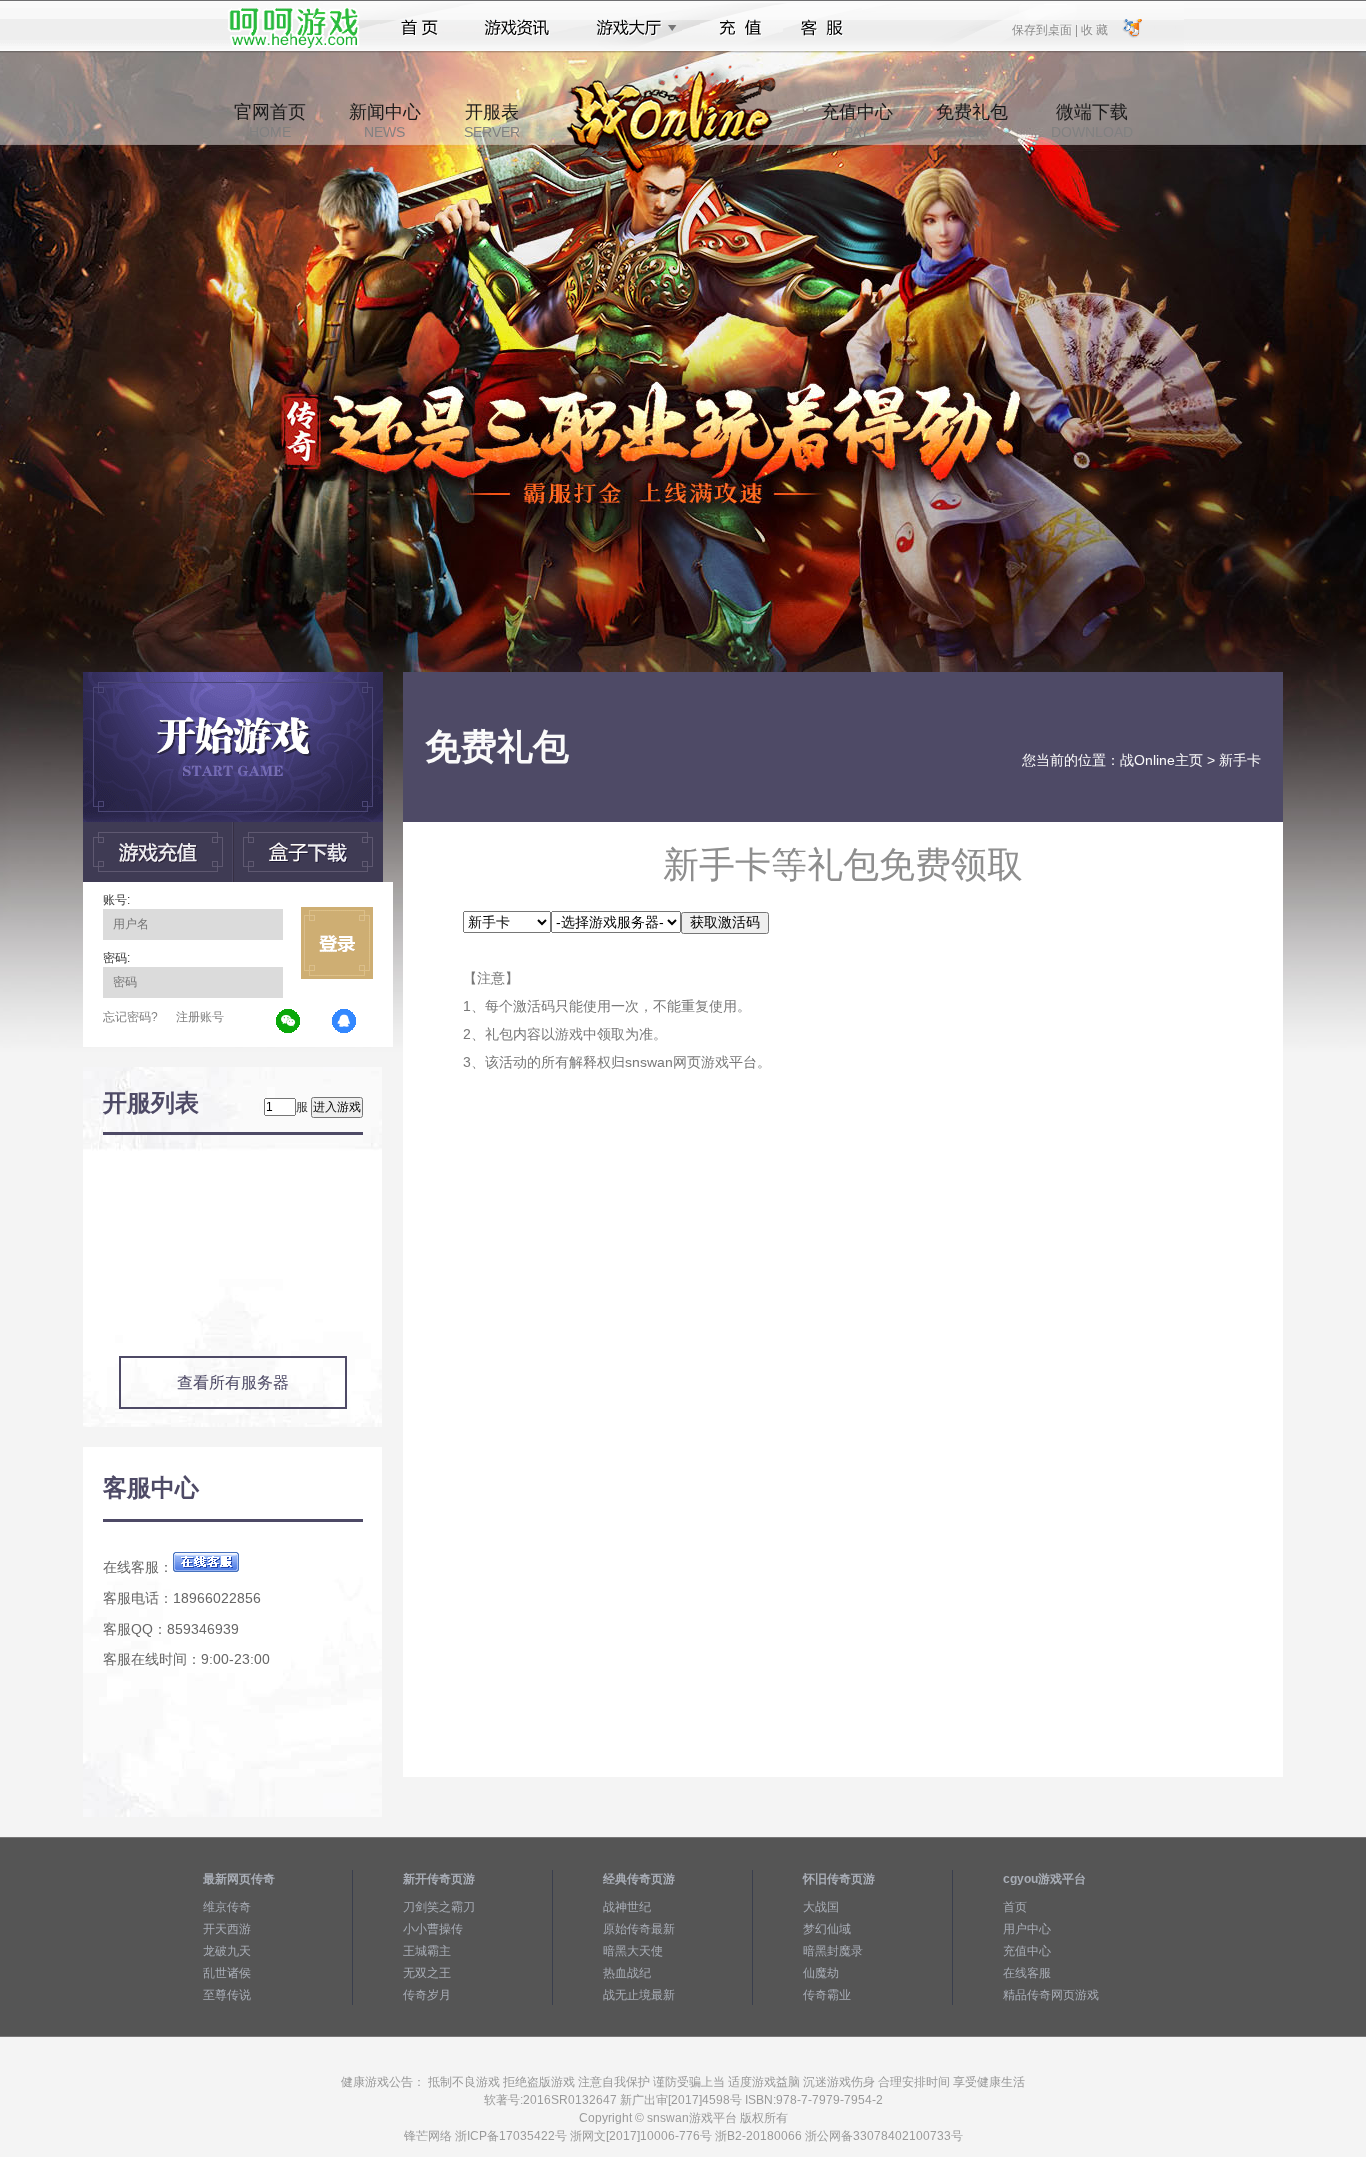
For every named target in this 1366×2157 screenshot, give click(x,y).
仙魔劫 (821, 1973)
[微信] (289, 1022)
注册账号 (200, 1017)
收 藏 (1094, 29)
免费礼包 (972, 121)
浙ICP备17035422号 (511, 2136)
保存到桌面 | (1046, 29)
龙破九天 (227, 1951)
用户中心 (1027, 1929)
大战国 (821, 1907)
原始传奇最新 (639, 1929)
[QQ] (345, 1022)
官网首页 (270, 121)
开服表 (492, 121)
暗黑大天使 (633, 1951)
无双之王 (427, 1973)
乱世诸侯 (227, 1973)
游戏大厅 (631, 28)
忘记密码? (130, 1017)
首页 (419, 28)
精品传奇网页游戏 (1051, 1995)
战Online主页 (1161, 760)
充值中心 (857, 121)
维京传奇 (227, 1907)
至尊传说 (227, 1995)
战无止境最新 (639, 1995)
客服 (822, 28)
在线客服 (1027, 1973)
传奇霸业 (827, 1995)
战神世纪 (627, 1907)
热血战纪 (627, 1973)
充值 (739, 28)
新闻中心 (385, 121)
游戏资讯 (517, 28)
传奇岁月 (427, 1995)
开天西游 (227, 1929)
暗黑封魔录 (833, 1951)
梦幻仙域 (827, 1929)
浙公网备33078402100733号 (884, 2136)
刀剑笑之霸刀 (439, 1907)
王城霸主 (427, 1951)
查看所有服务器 (233, 1382)
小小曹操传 (433, 1929)
